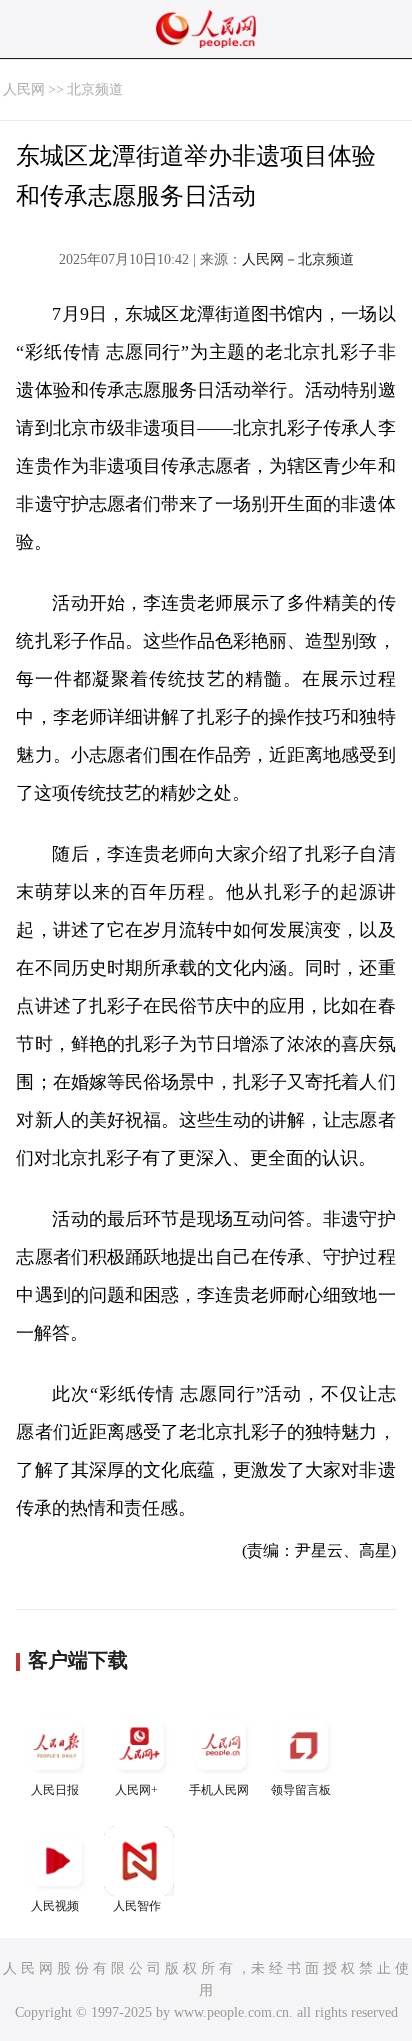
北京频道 (95, 89)
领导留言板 (301, 1790)
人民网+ (136, 1790)
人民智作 (137, 1906)
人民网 (24, 89)
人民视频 (55, 1906)
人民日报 (55, 1790)
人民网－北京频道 (298, 259)
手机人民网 (219, 1790)
